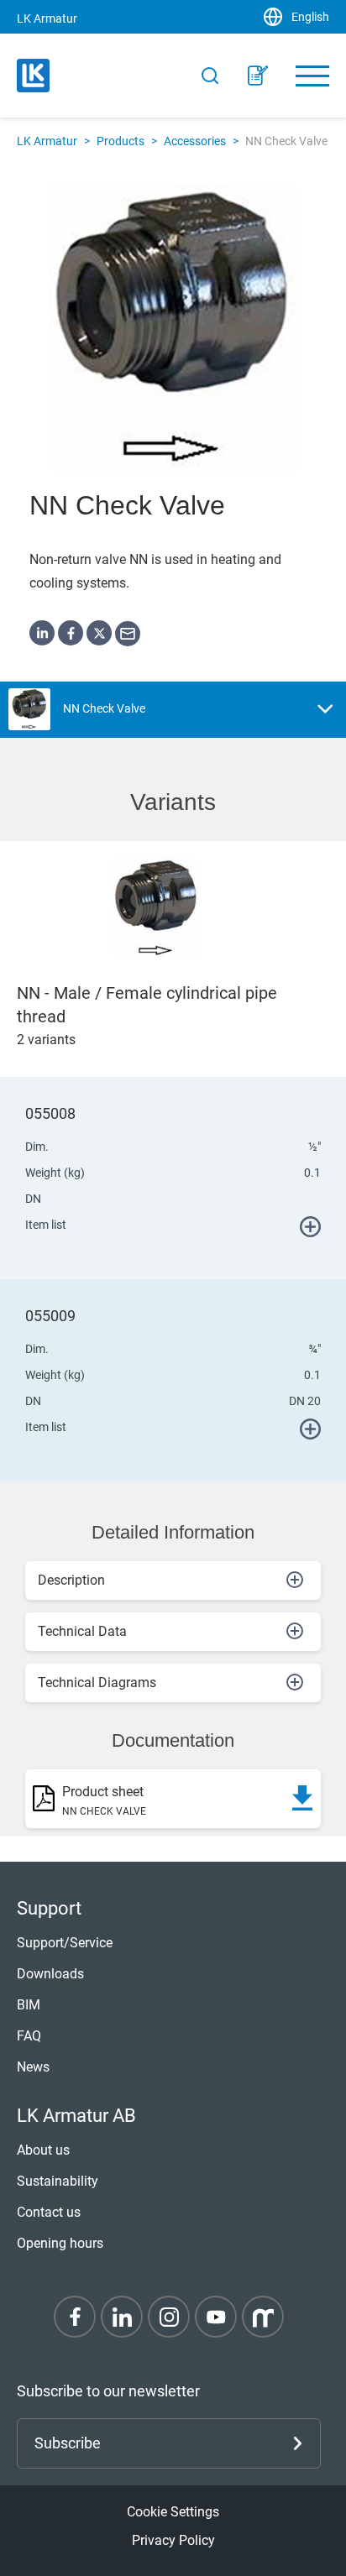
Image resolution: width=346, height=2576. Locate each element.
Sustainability (58, 2181)
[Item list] (258, 76)
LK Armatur (47, 141)
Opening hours (60, 2243)
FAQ (29, 2036)
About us (43, 2150)
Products (121, 141)
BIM (29, 2005)
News (33, 2067)
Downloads (50, 1974)
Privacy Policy (173, 2540)
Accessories (195, 141)
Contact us (49, 2212)
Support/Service (65, 1943)
